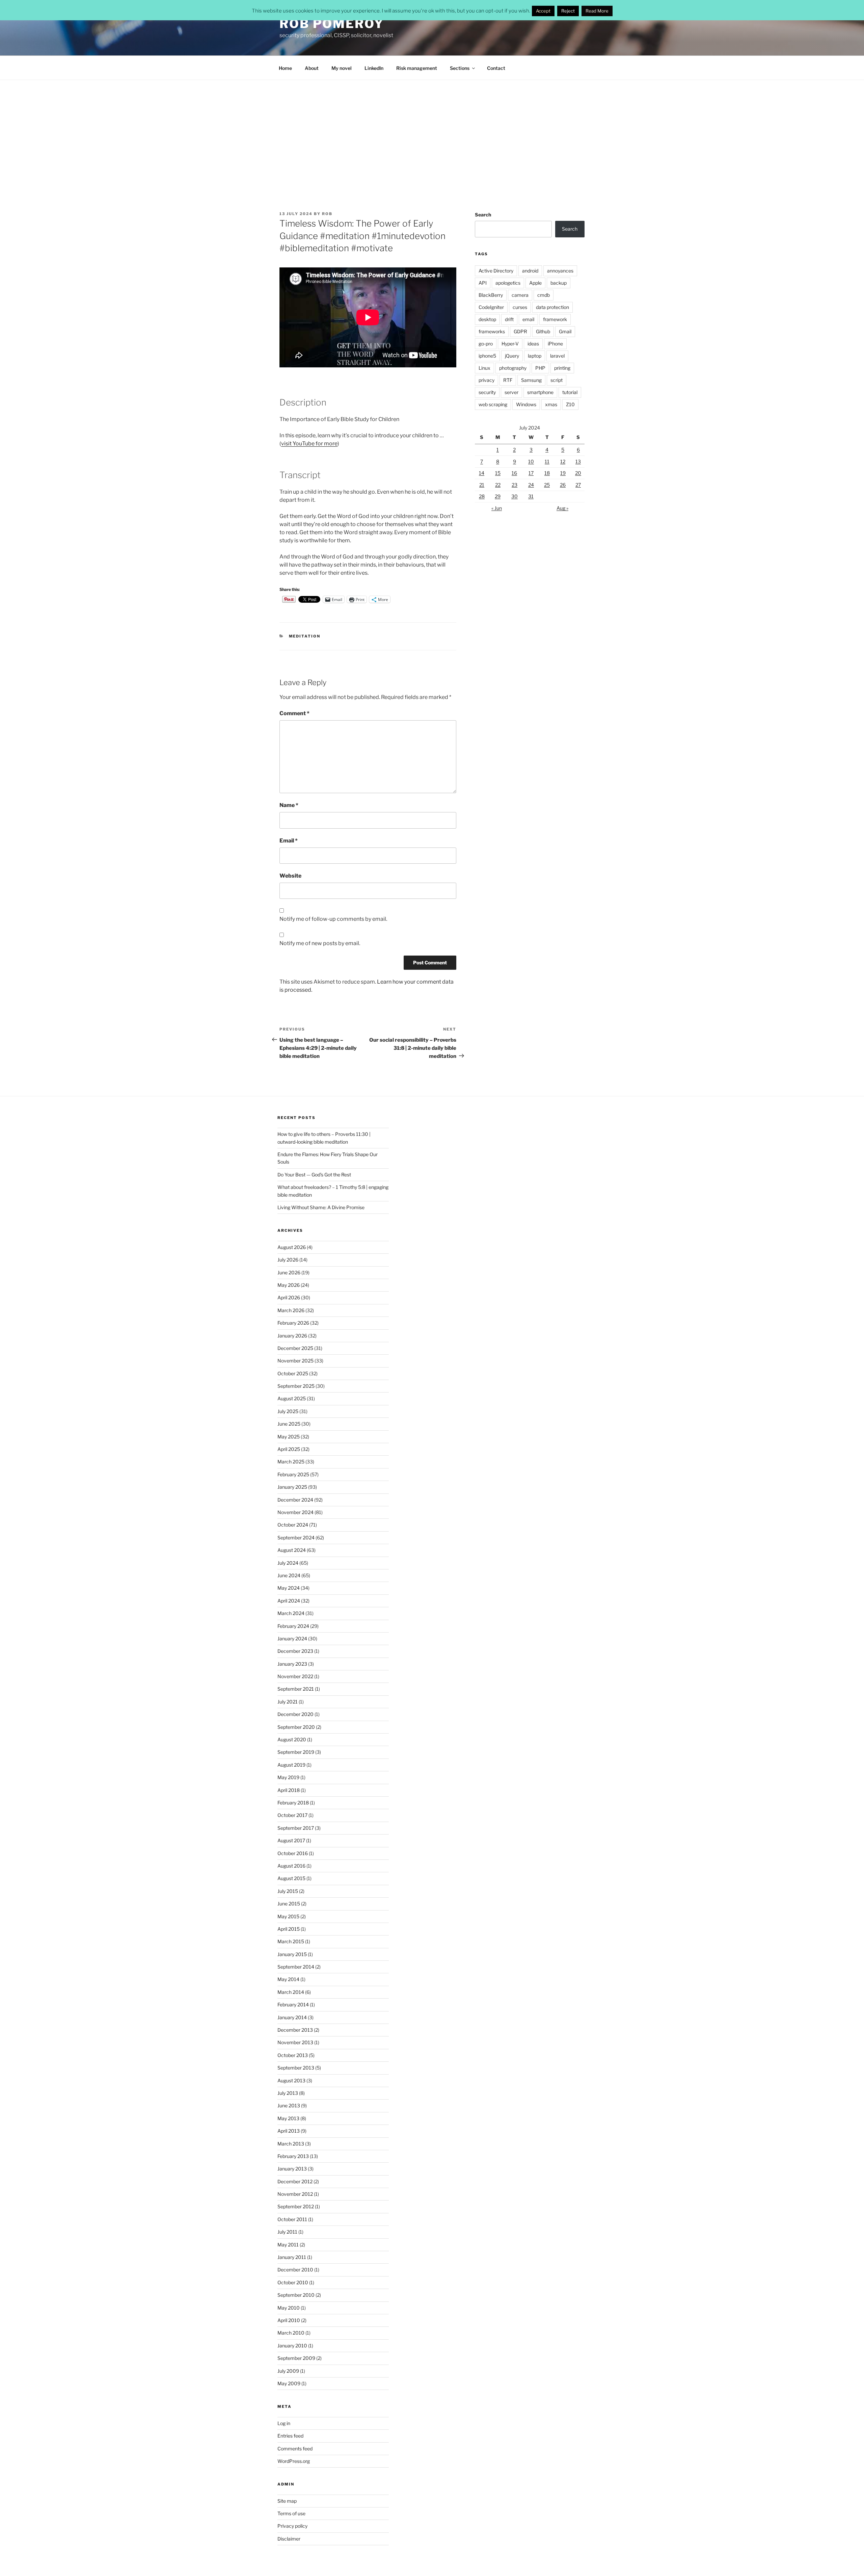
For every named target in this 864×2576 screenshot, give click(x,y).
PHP (540, 368)
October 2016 (293, 1853)
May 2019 (288, 1777)
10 (531, 461)
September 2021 (296, 1689)
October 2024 (293, 1525)
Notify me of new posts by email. (320, 943)
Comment (294, 713)
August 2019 (291, 1765)
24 (531, 485)
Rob (327, 214)
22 (498, 485)
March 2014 (291, 1992)
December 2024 (295, 1500)
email (528, 319)
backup (559, 283)
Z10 (570, 404)
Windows (526, 404)
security (487, 392)
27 (578, 485)
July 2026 (288, 1260)
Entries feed (290, 2436)
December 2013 (295, 2030)
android (530, 271)
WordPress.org (294, 2461)
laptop (535, 356)
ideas (533, 344)
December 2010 (295, 2270)
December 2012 (295, 2181)
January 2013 (292, 2169)
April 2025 (289, 1449)
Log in (284, 2423)
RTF (508, 380)
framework (555, 319)
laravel (557, 356)
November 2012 (295, 2194)
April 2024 (289, 1601)
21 (482, 485)
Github (543, 331)
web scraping (493, 404)
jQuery (512, 356)
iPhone (555, 344)
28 (482, 496)
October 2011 (292, 2219)
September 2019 (296, 1752)
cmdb (544, 295)
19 (563, 473)
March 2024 (291, 1613)
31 (531, 496)
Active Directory (496, 271)
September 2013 (296, 2068)
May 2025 (289, 1437)
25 (547, 485)
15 (498, 473)
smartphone (540, 392)
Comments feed (295, 2449)
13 (578, 461)
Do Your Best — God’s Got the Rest (314, 1175)
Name (289, 805)
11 (547, 461)
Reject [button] (568, 11)
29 (498, 496)
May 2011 (288, 2245)
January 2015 (292, 1954)
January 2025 (292, 1487)
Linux (484, 368)
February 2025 (293, 1474)
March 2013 (291, 2144)
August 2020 (292, 1739)
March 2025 (291, 1462)
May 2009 (289, 2383)
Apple (535, 283)
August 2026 (292, 1247)
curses (520, 307)
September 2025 (296, 1386)
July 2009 (288, 2371)
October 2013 (293, 2055)
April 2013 (289, 2131)
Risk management (417, 68)
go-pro (486, 344)
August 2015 (291, 1878)
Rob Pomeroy (332, 24)
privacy (487, 380)
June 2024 (289, 1575)
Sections (460, 68)
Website (290, 876)
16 (514, 473)
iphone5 (487, 356)
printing (562, 368)
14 (482, 473)
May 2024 (289, 1588)
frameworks (492, 331)
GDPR (520, 331)
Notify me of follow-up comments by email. (333, 919)
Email (289, 841)
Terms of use (291, 2513)
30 (515, 496)
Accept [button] (543, 11)
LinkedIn (374, 68)
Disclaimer (289, 2539)
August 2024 (292, 1550)
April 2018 (289, 1790)
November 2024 (295, 1512)
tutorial (570, 392)
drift (509, 319)
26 (563, 485)
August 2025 (292, 1398)
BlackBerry (491, 295)
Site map (287, 2501)
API (483, 283)
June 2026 (289, 1272)
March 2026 (291, 1310)
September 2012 (296, 2206)
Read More (597, 11)
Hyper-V (510, 344)
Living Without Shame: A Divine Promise (321, 1207)
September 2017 (296, 1828)
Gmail (565, 331)
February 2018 (293, 1803)
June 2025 (289, 1424)
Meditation (305, 636)
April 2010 (289, 2320)
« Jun (497, 508)
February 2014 (293, 2005)
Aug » (562, 508)
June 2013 (289, 2105)
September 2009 (296, 2358)
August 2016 (291, 1866)
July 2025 (288, 1411)
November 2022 (295, 1676)
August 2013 (291, 2080)
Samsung (531, 380)
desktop (487, 319)
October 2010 (293, 2282)
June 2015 (289, 1904)
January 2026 (292, 1336)
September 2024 (296, 1538)
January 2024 (292, 1638)
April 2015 (289, 1929)
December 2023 (295, 1651)
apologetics (508, 283)
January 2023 (292, 1664)
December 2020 (295, 1714)
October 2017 (292, 1815)
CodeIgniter (491, 307)
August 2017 (291, 1840)
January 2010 (292, 2346)
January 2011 (292, 2257)
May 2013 (288, 2118)
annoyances (560, 271)
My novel (342, 68)
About (312, 68)
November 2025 (295, 1361)
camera (520, 295)
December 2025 (295, 1348)
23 (515, 485)
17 (531, 473)
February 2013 (293, 2156)
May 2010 (289, 2308)
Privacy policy (292, 2526)
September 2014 (296, 1967)
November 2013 (295, 2042)
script (557, 380)
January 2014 (292, 2017)
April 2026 (289, 1297)
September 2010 (296, 2295)
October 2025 (293, 1373)
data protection (552, 307)
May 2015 (288, 1916)
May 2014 (288, 1979)
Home (285, 68)
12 (563, 461)
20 (578, 473)
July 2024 (288, 1563)
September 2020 (296, 1727)
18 (547, 473)
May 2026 (289, 1285)
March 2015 (291, 1941)
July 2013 (288, 2093)
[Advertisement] (432, 131)
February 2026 (293, 1323)
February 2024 (293, 1626)
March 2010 (291, 2333)
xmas (551, 404)
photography (513, 368)
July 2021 (288, 1702)
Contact (496, 68)
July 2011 (287, 2232)
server (511, 392)
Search (483, 215)
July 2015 (288, 1891)
